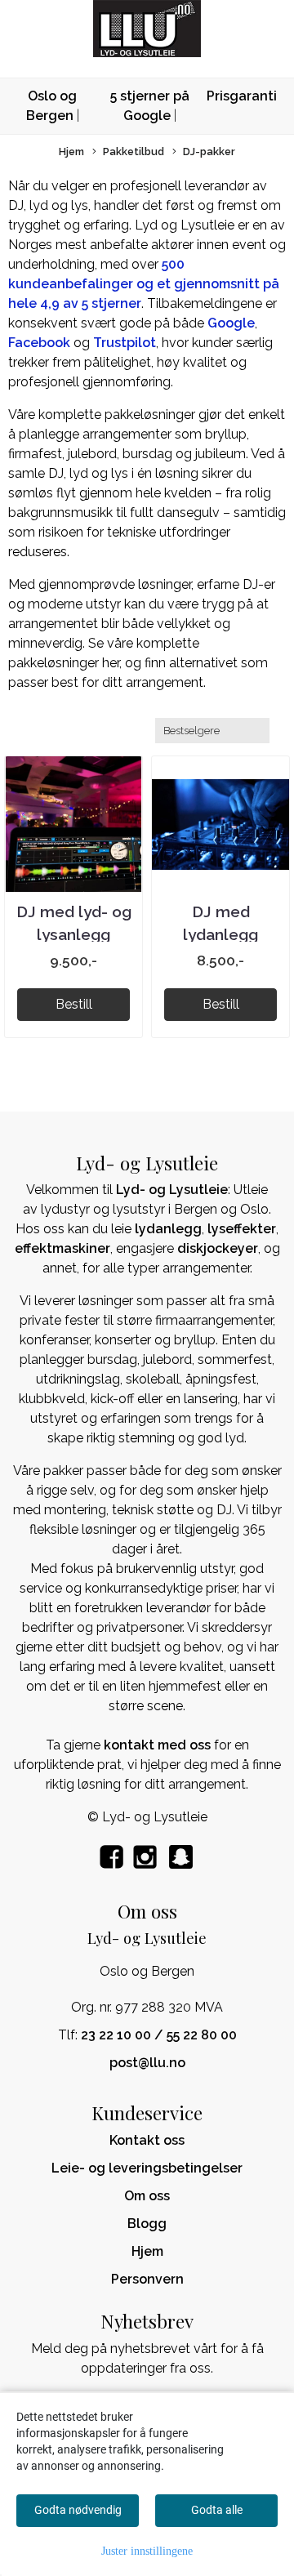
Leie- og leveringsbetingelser (147, 2168)
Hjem (71, 152)
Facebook (39, 343)
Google (231, 323)
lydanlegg (168, 1229)
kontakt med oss (157, 1745)
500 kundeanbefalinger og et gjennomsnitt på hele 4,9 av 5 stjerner (144, 284)
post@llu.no (147, 2063)
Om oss (147, 2196)
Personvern (147, 2279)
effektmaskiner (62, 1248)
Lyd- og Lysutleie (172, 1190)
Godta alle (217, 2510)
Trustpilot (125, 343)
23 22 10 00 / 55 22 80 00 (159, 2035)
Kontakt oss (147, 2140)
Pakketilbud (134, 152)
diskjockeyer (218, 1248)
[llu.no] (181, 1866)
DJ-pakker (209, 152)
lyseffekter (242, 1229)
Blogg (147, 2224)
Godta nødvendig (78, 2510)
